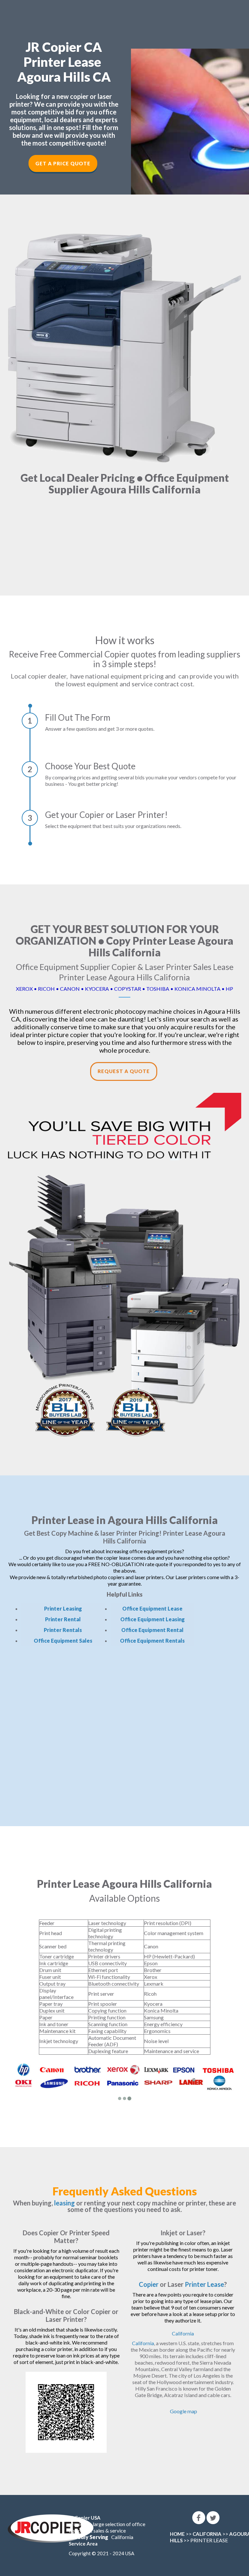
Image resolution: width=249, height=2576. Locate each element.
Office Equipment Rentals (152, 1641)
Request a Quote (124, 1071)
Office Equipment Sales (63, 1641)
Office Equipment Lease (152, 1608)
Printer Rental (63, 1619)
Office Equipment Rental (152, 1630)
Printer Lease (204, 2284)
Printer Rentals (63, 1630)
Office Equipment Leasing (153, 1619)
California (183, 2333)
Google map (184, 2411)
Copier (149, 2284)
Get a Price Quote (63, 163)
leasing (65, 2203)
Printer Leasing (63, 1608)
